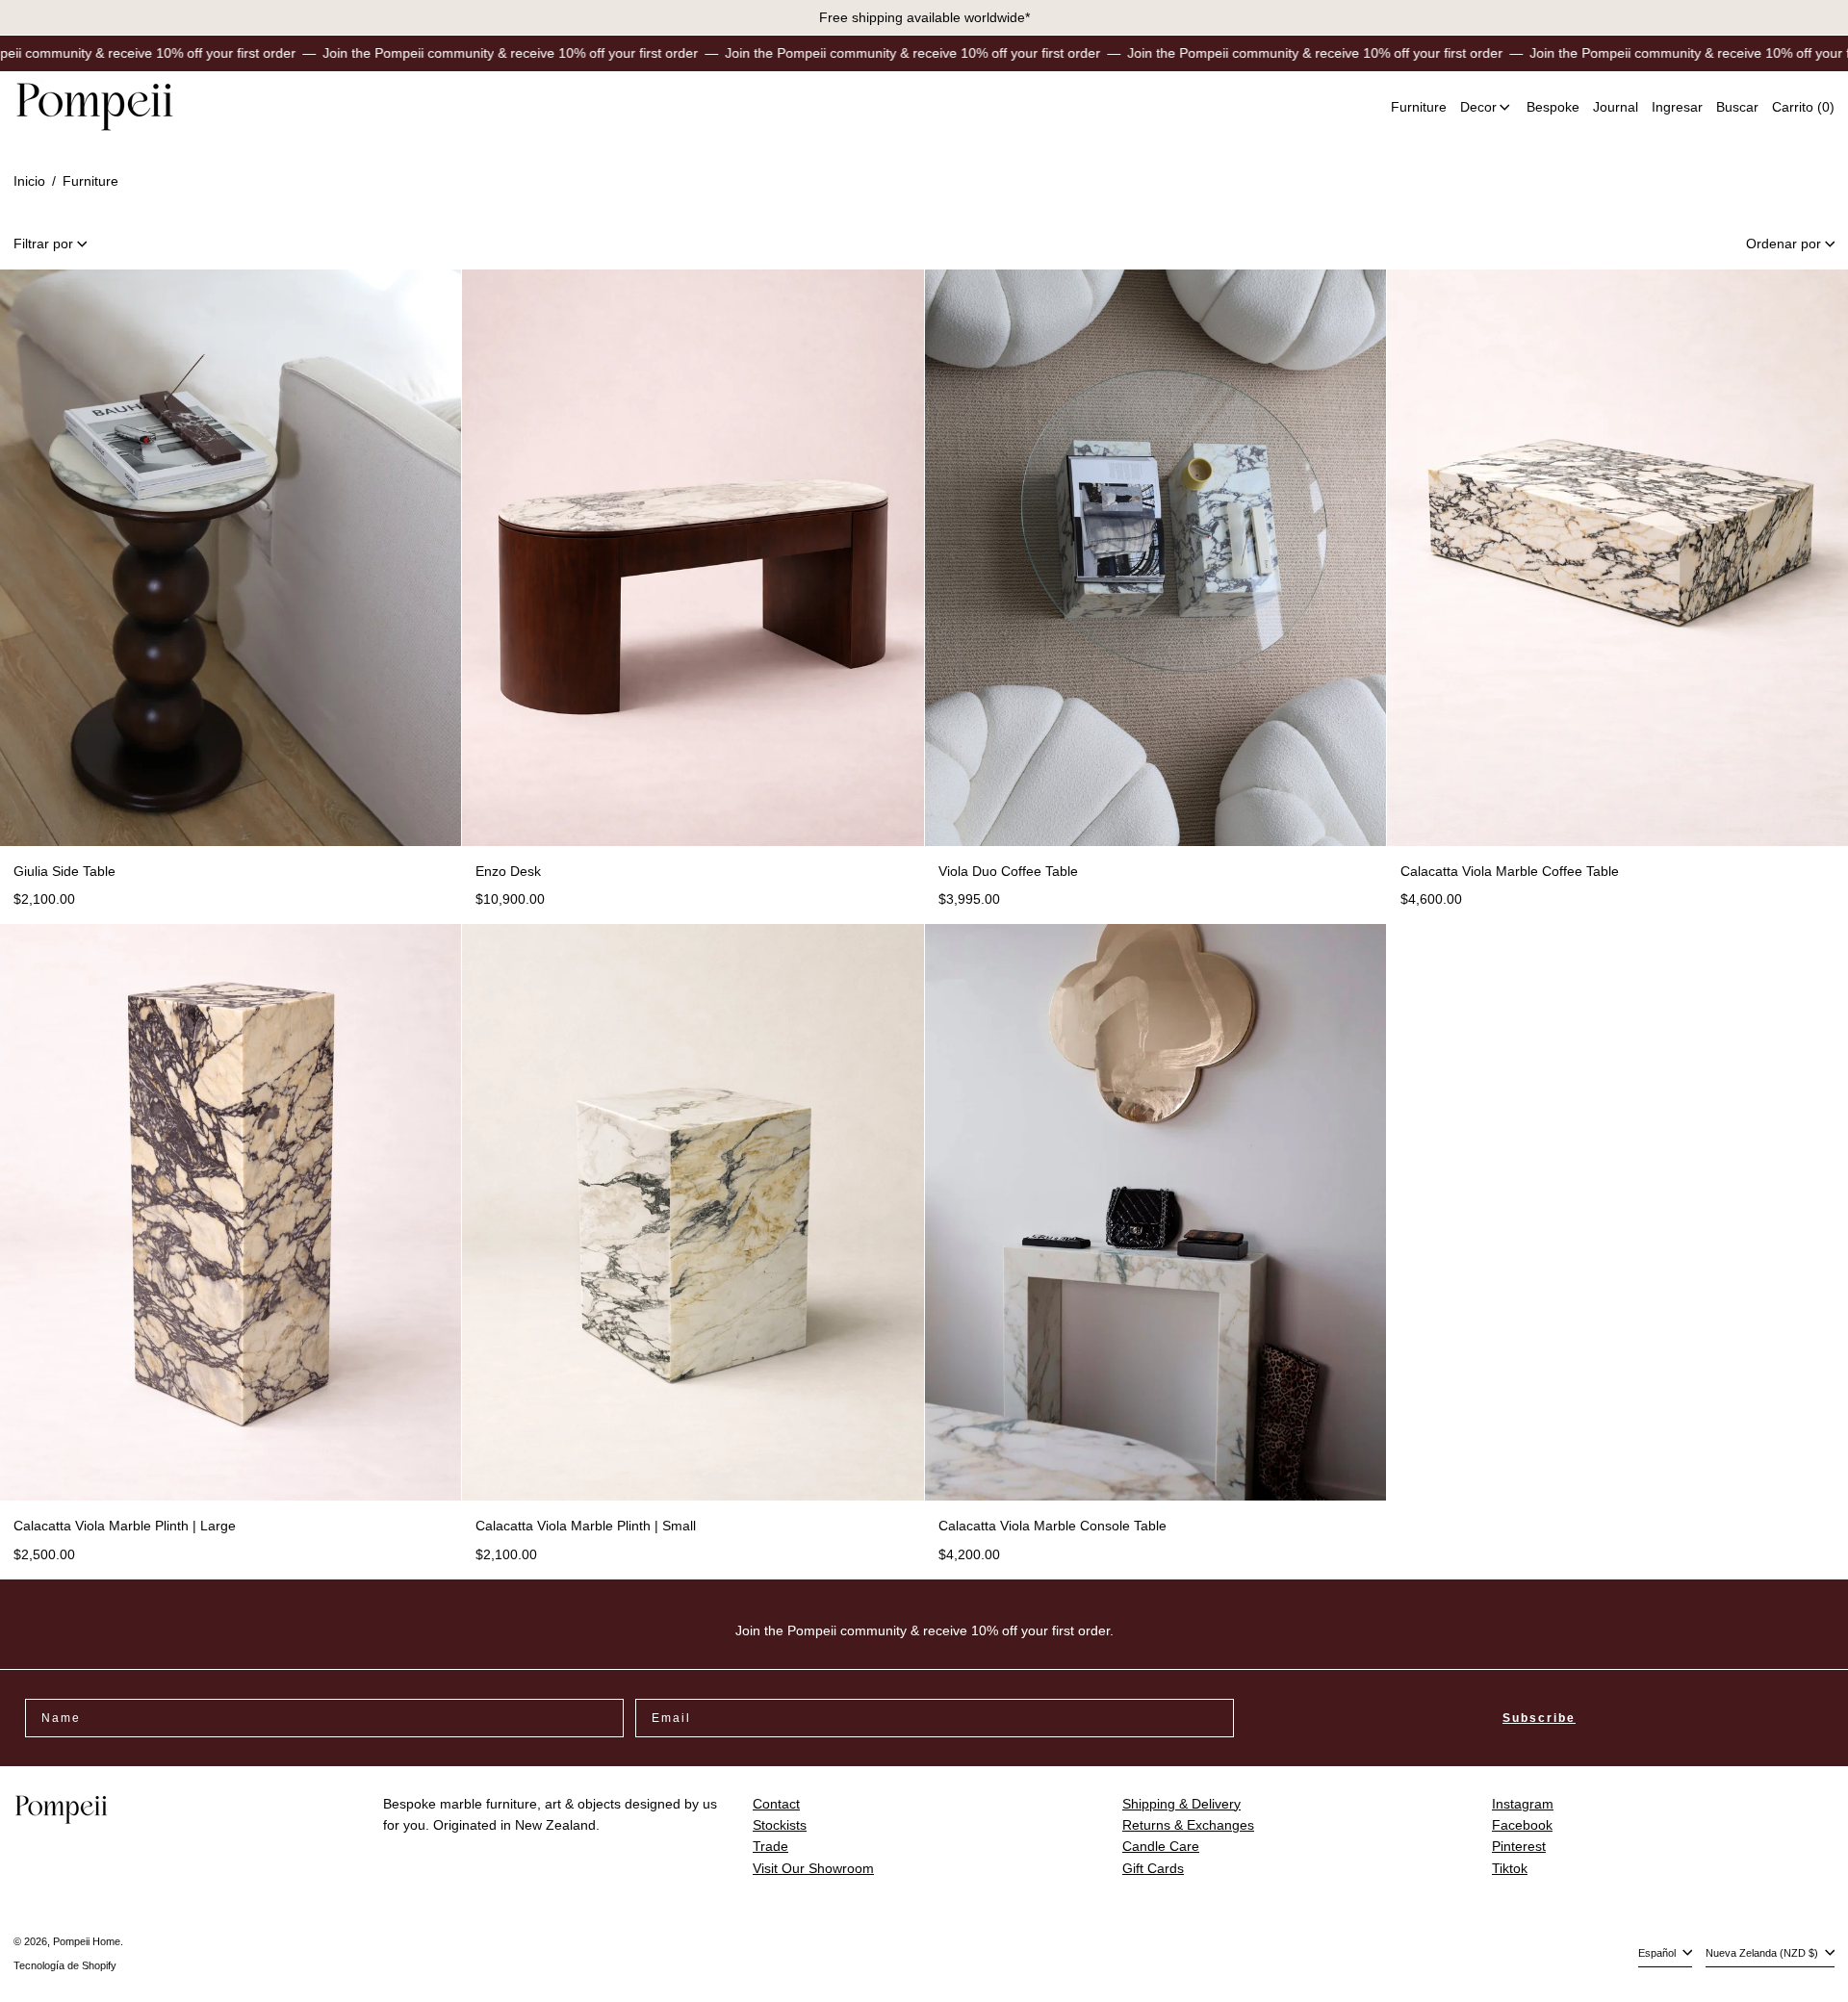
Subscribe (1539, 1718)
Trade (770, 1846)
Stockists (780, 1825)
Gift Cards (1153, 1868)
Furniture (90, 181)
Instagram (1523, 1804)
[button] (1737, 107)
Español (1658, 1953)
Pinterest (1519, 1846)
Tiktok (1510, 1868)
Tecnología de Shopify (65, 1965)
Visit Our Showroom (813, 1868)
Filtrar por (43, 244)
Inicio (29, 181)
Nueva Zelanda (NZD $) (1763, 1953)
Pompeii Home (87, 1941)
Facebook (1522, 1825)
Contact (776, 1804)
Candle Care (1161, 1846)
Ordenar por (1784, 244)
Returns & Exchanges (1188, 1825)
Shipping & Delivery (1181, 1804)
